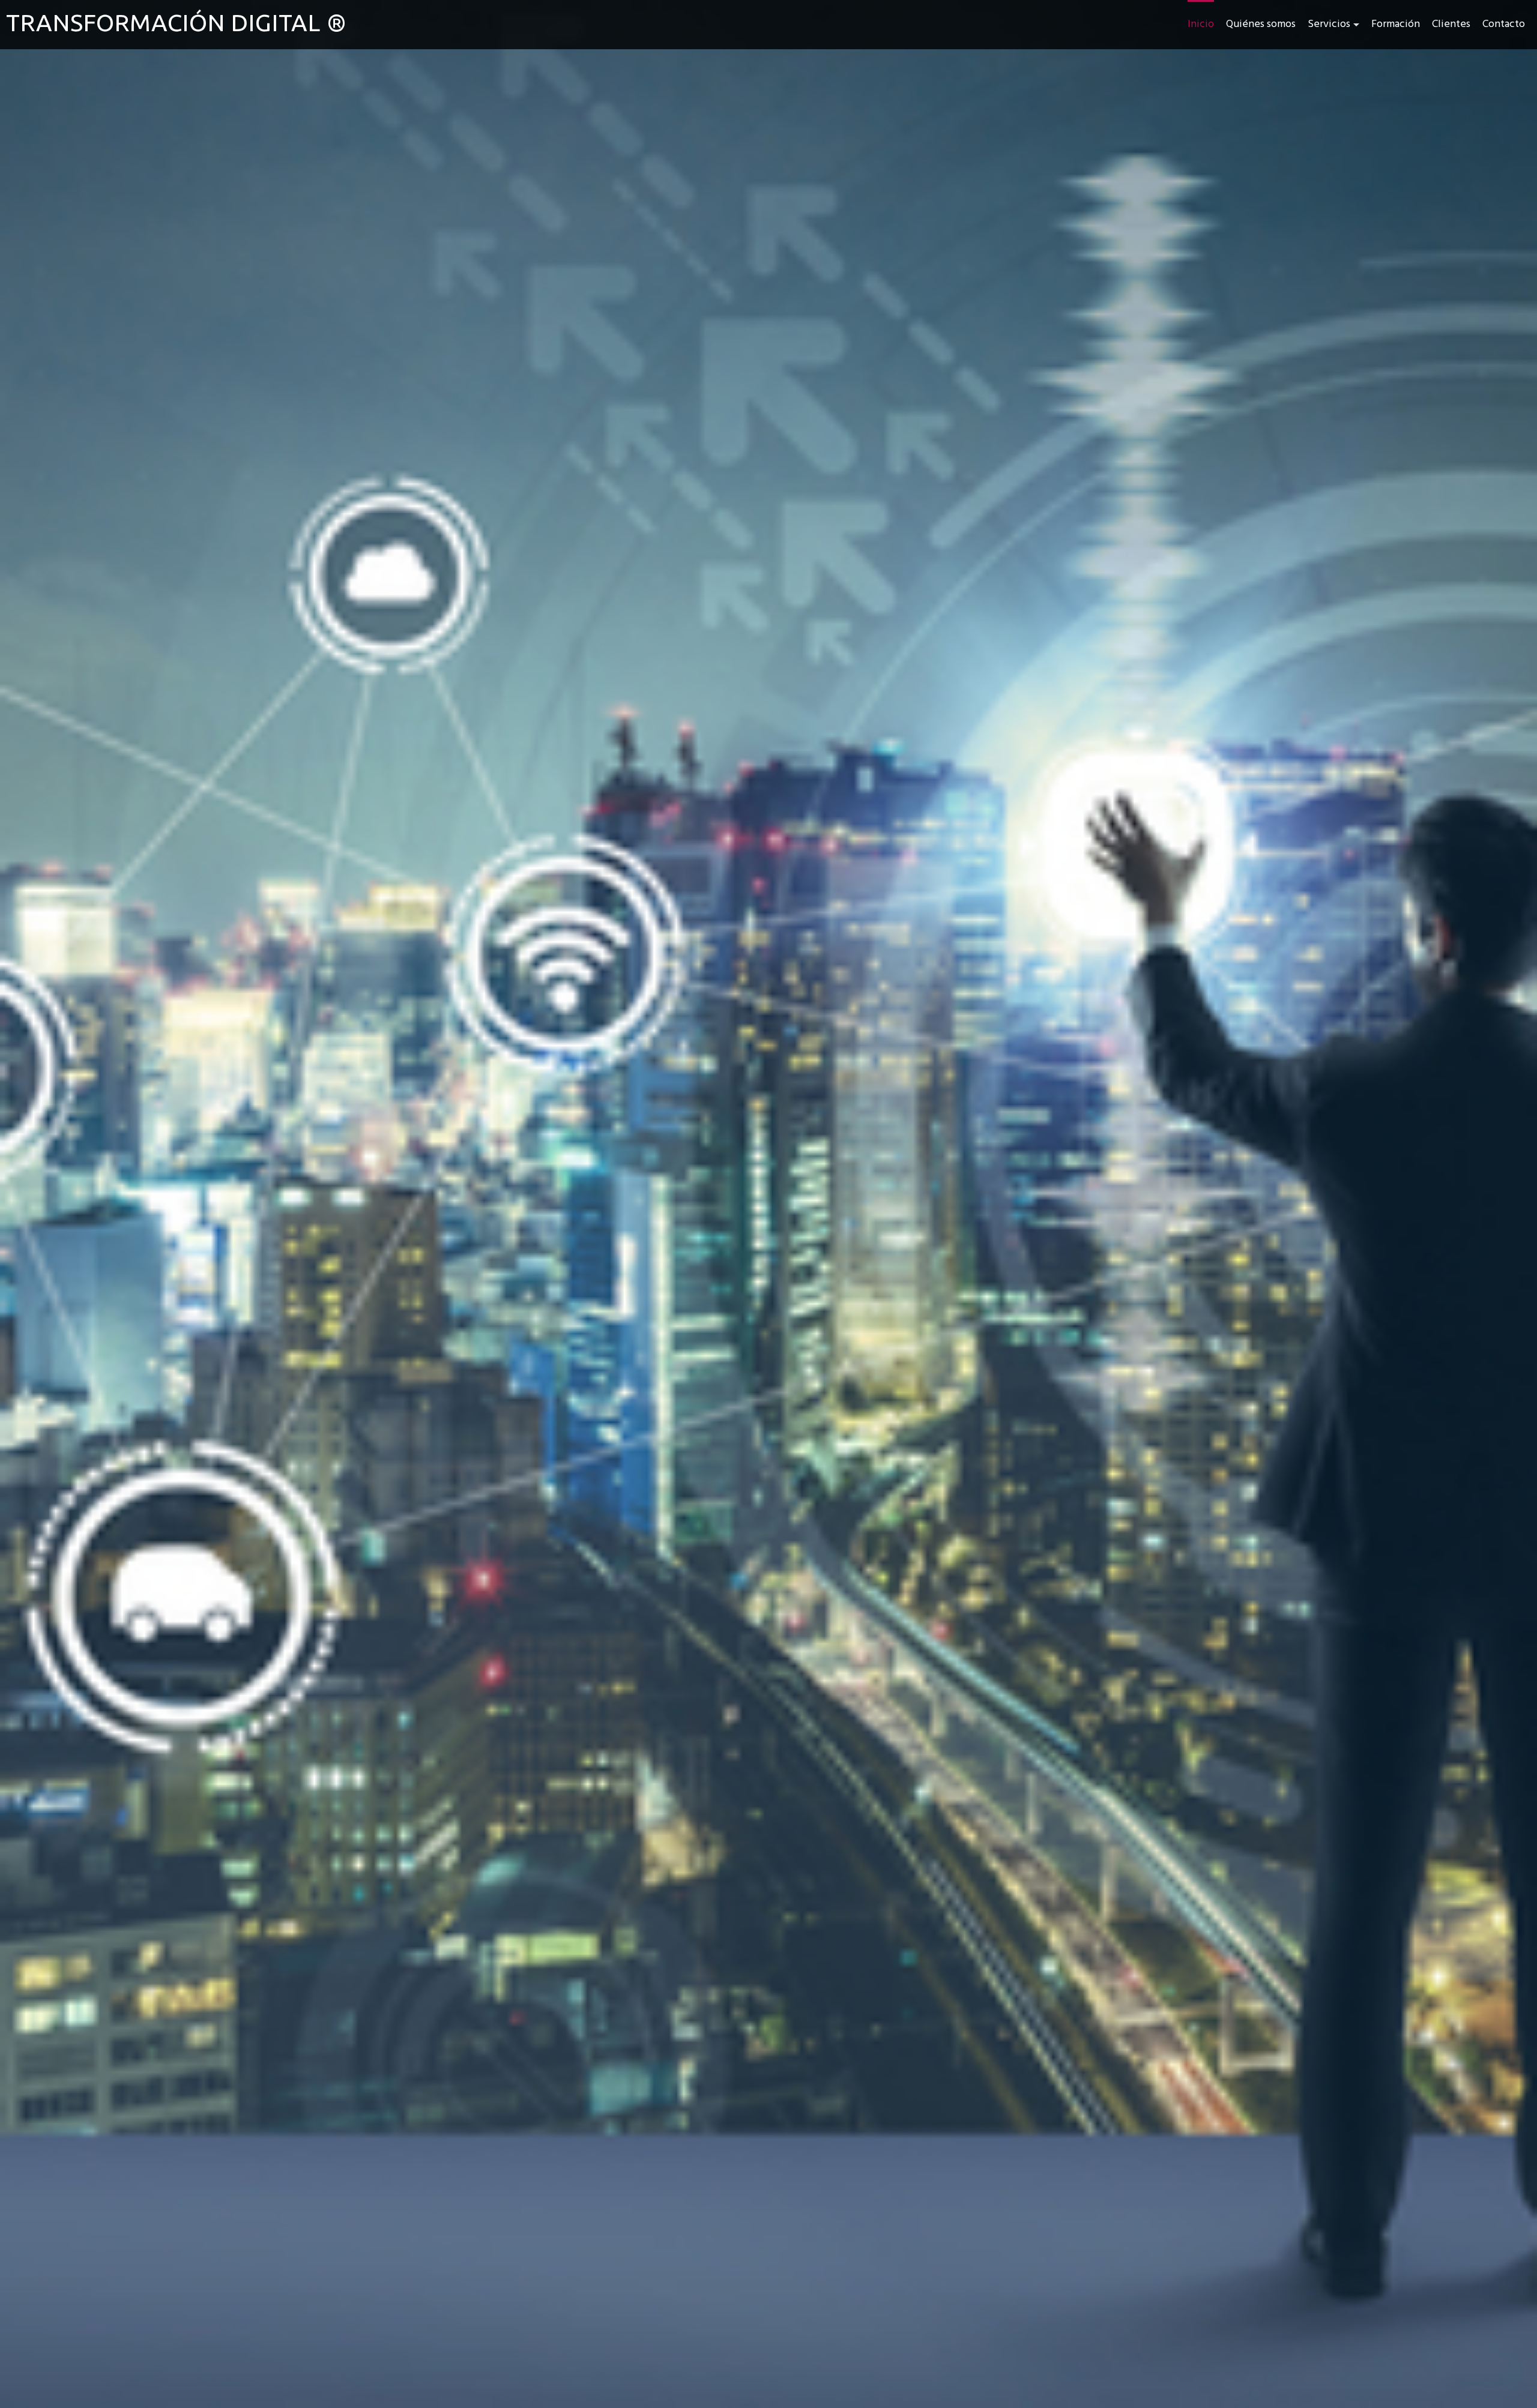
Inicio (1201, 24)
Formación (1396, 24)
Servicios (1329, 24)
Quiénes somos (1261, 24)
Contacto (1504, 24)
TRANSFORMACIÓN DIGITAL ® (177, 23)
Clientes (1451, 24)
